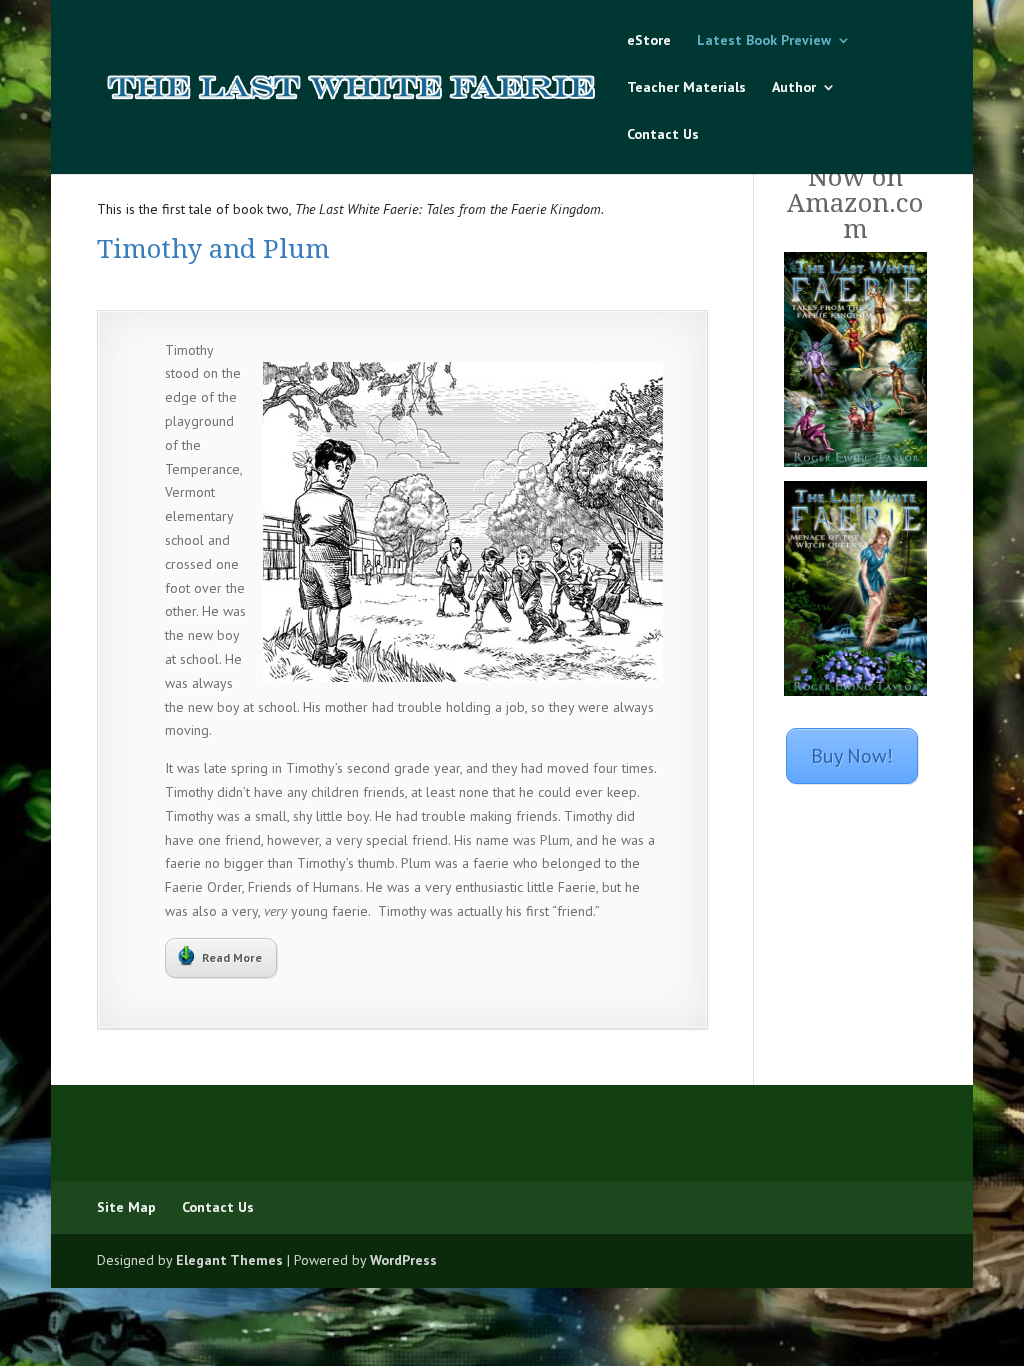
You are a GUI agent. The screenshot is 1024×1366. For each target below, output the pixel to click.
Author (794, 88)
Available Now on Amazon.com (855, 190)
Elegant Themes (229, 1260)
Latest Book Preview (764, 41)
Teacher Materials (686, 88)
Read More (232, 957)
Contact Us (663, 135)
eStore (649, 41)
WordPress (403, 1260)
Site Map (126, 1207)
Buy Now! (852, 756)
